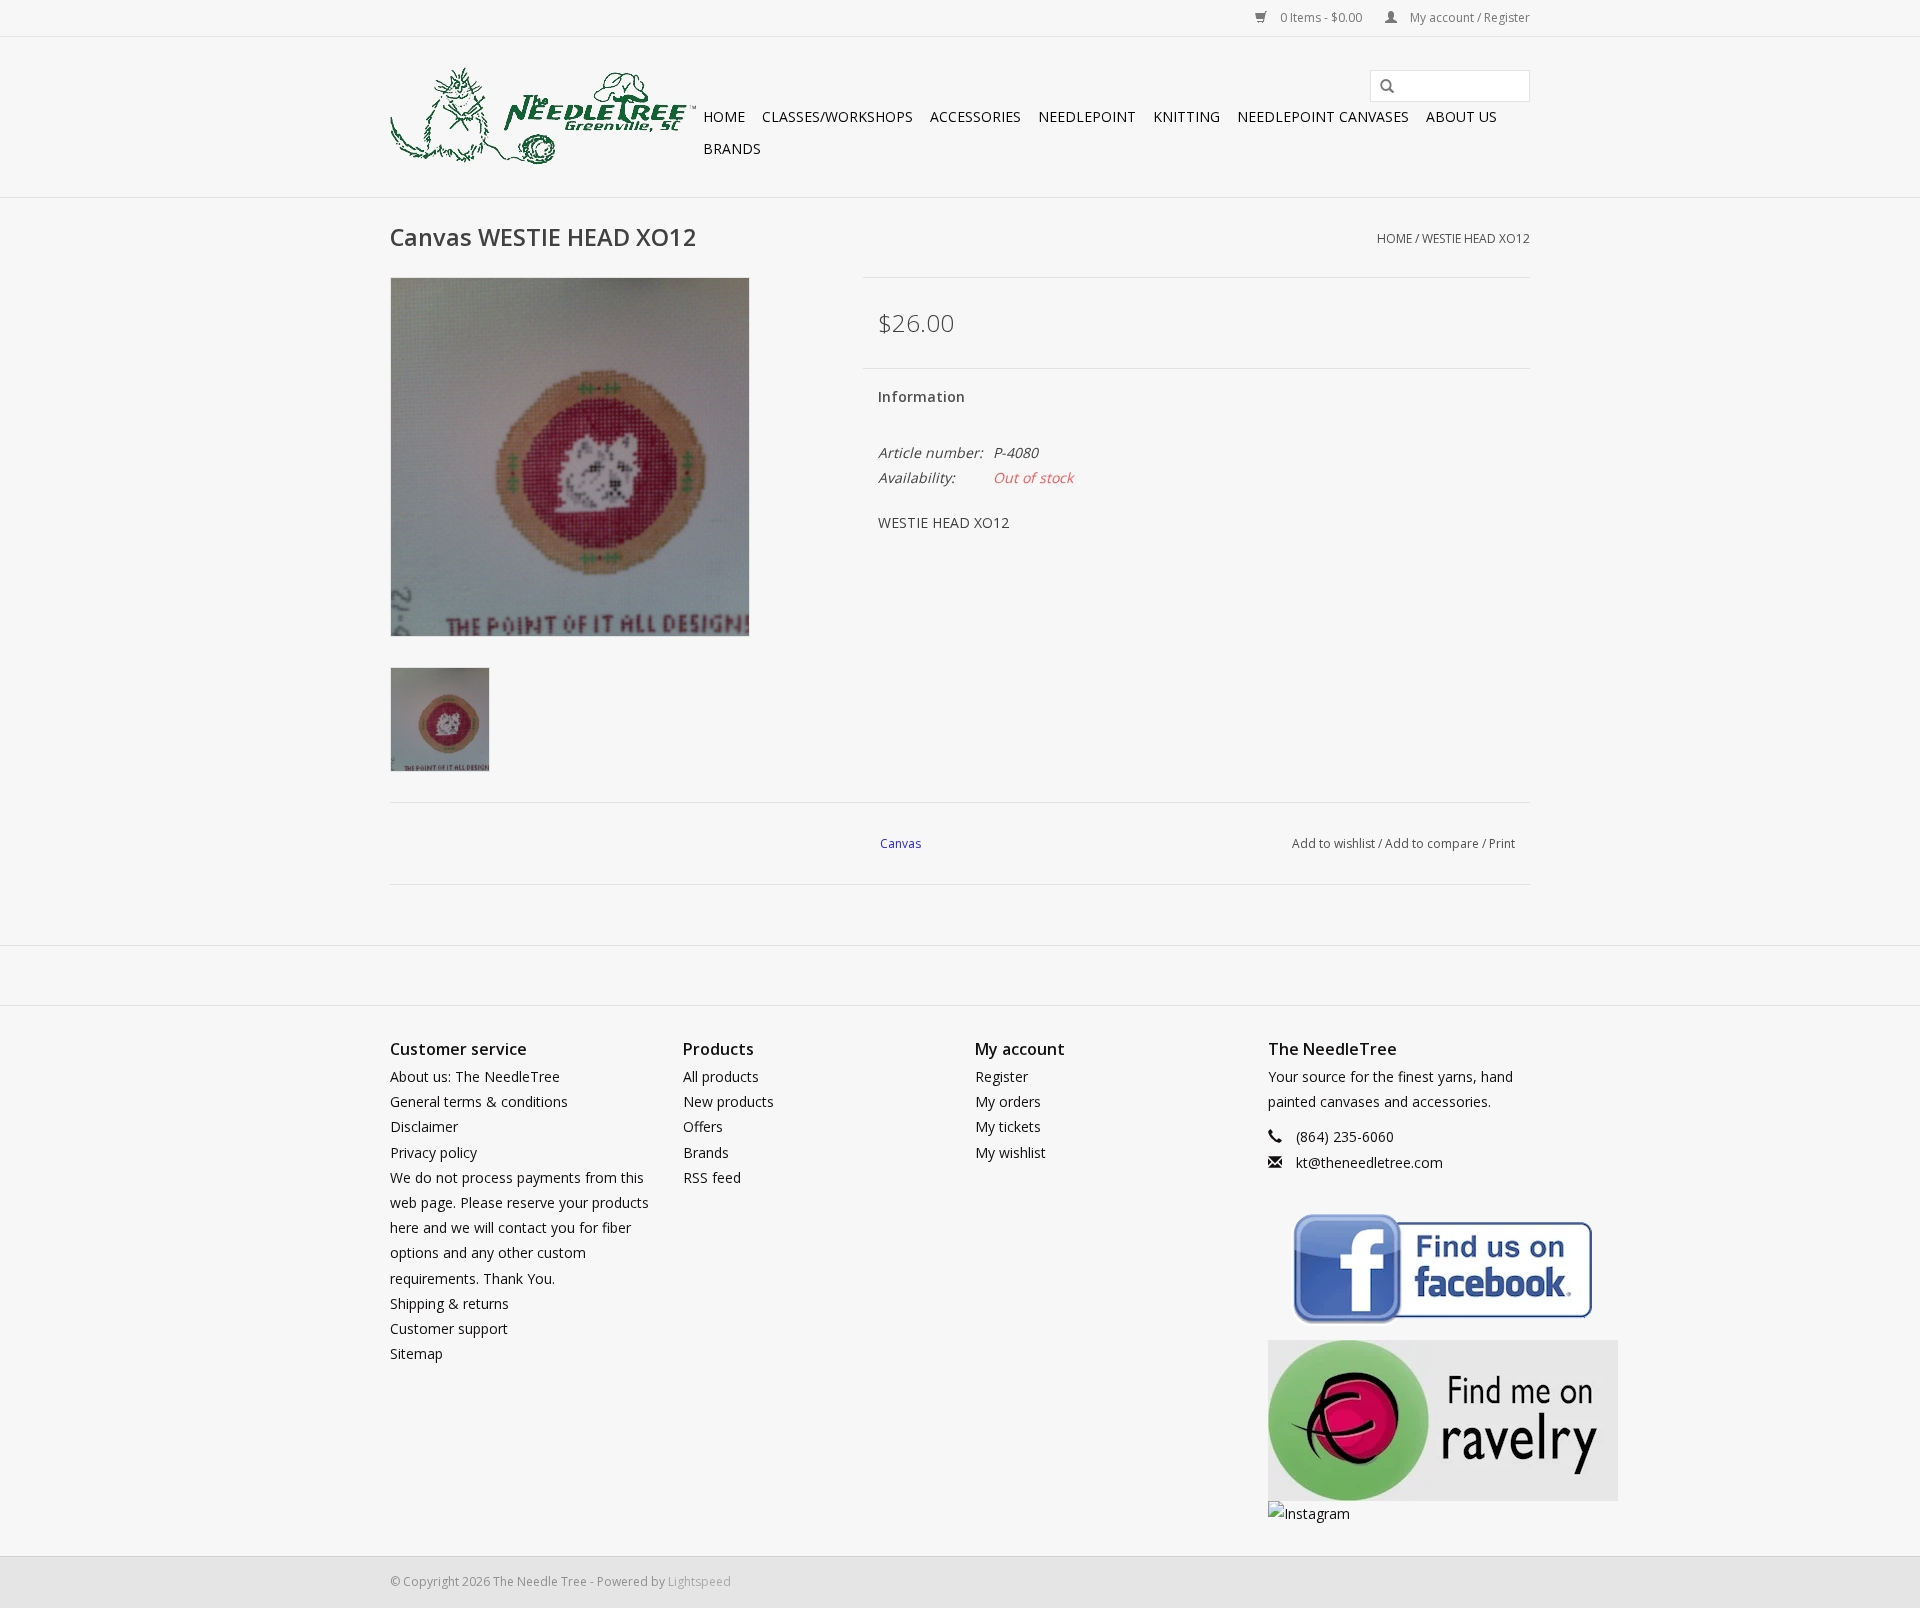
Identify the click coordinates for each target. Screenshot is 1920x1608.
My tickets (1008, 1126)
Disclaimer (424, 1126)
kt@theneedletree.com (1369, 1162)
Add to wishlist (1333, 843)
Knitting (1186, 116)
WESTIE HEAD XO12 (1476, 238)
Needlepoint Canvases (1323, 116)
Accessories (975, 116)
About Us (1461, 116)
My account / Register (1468, 17)
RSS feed (712, 1177)
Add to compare (1433, 843)
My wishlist (1010, 1152)
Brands (732, 148)
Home (724, 116)
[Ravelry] (1399, 1420)
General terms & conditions (479, 1101)
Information (921, 396)
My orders (1008, 1101)
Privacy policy (433, 1152)
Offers (703, 1126)
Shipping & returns (449, 1303)
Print (1502, 843)
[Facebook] (1399, 1272)
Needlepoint (1087, 116)
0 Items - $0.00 (1321, 17)
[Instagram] (1399, 1513)
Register (1001, 1076)
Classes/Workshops (837, 116)
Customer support (449, 1328)
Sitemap (416, 1353)
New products (728, 1101)
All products (721, 1076)
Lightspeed (699, 1581)
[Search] (1380, 87)
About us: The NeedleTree (475, 1076)
